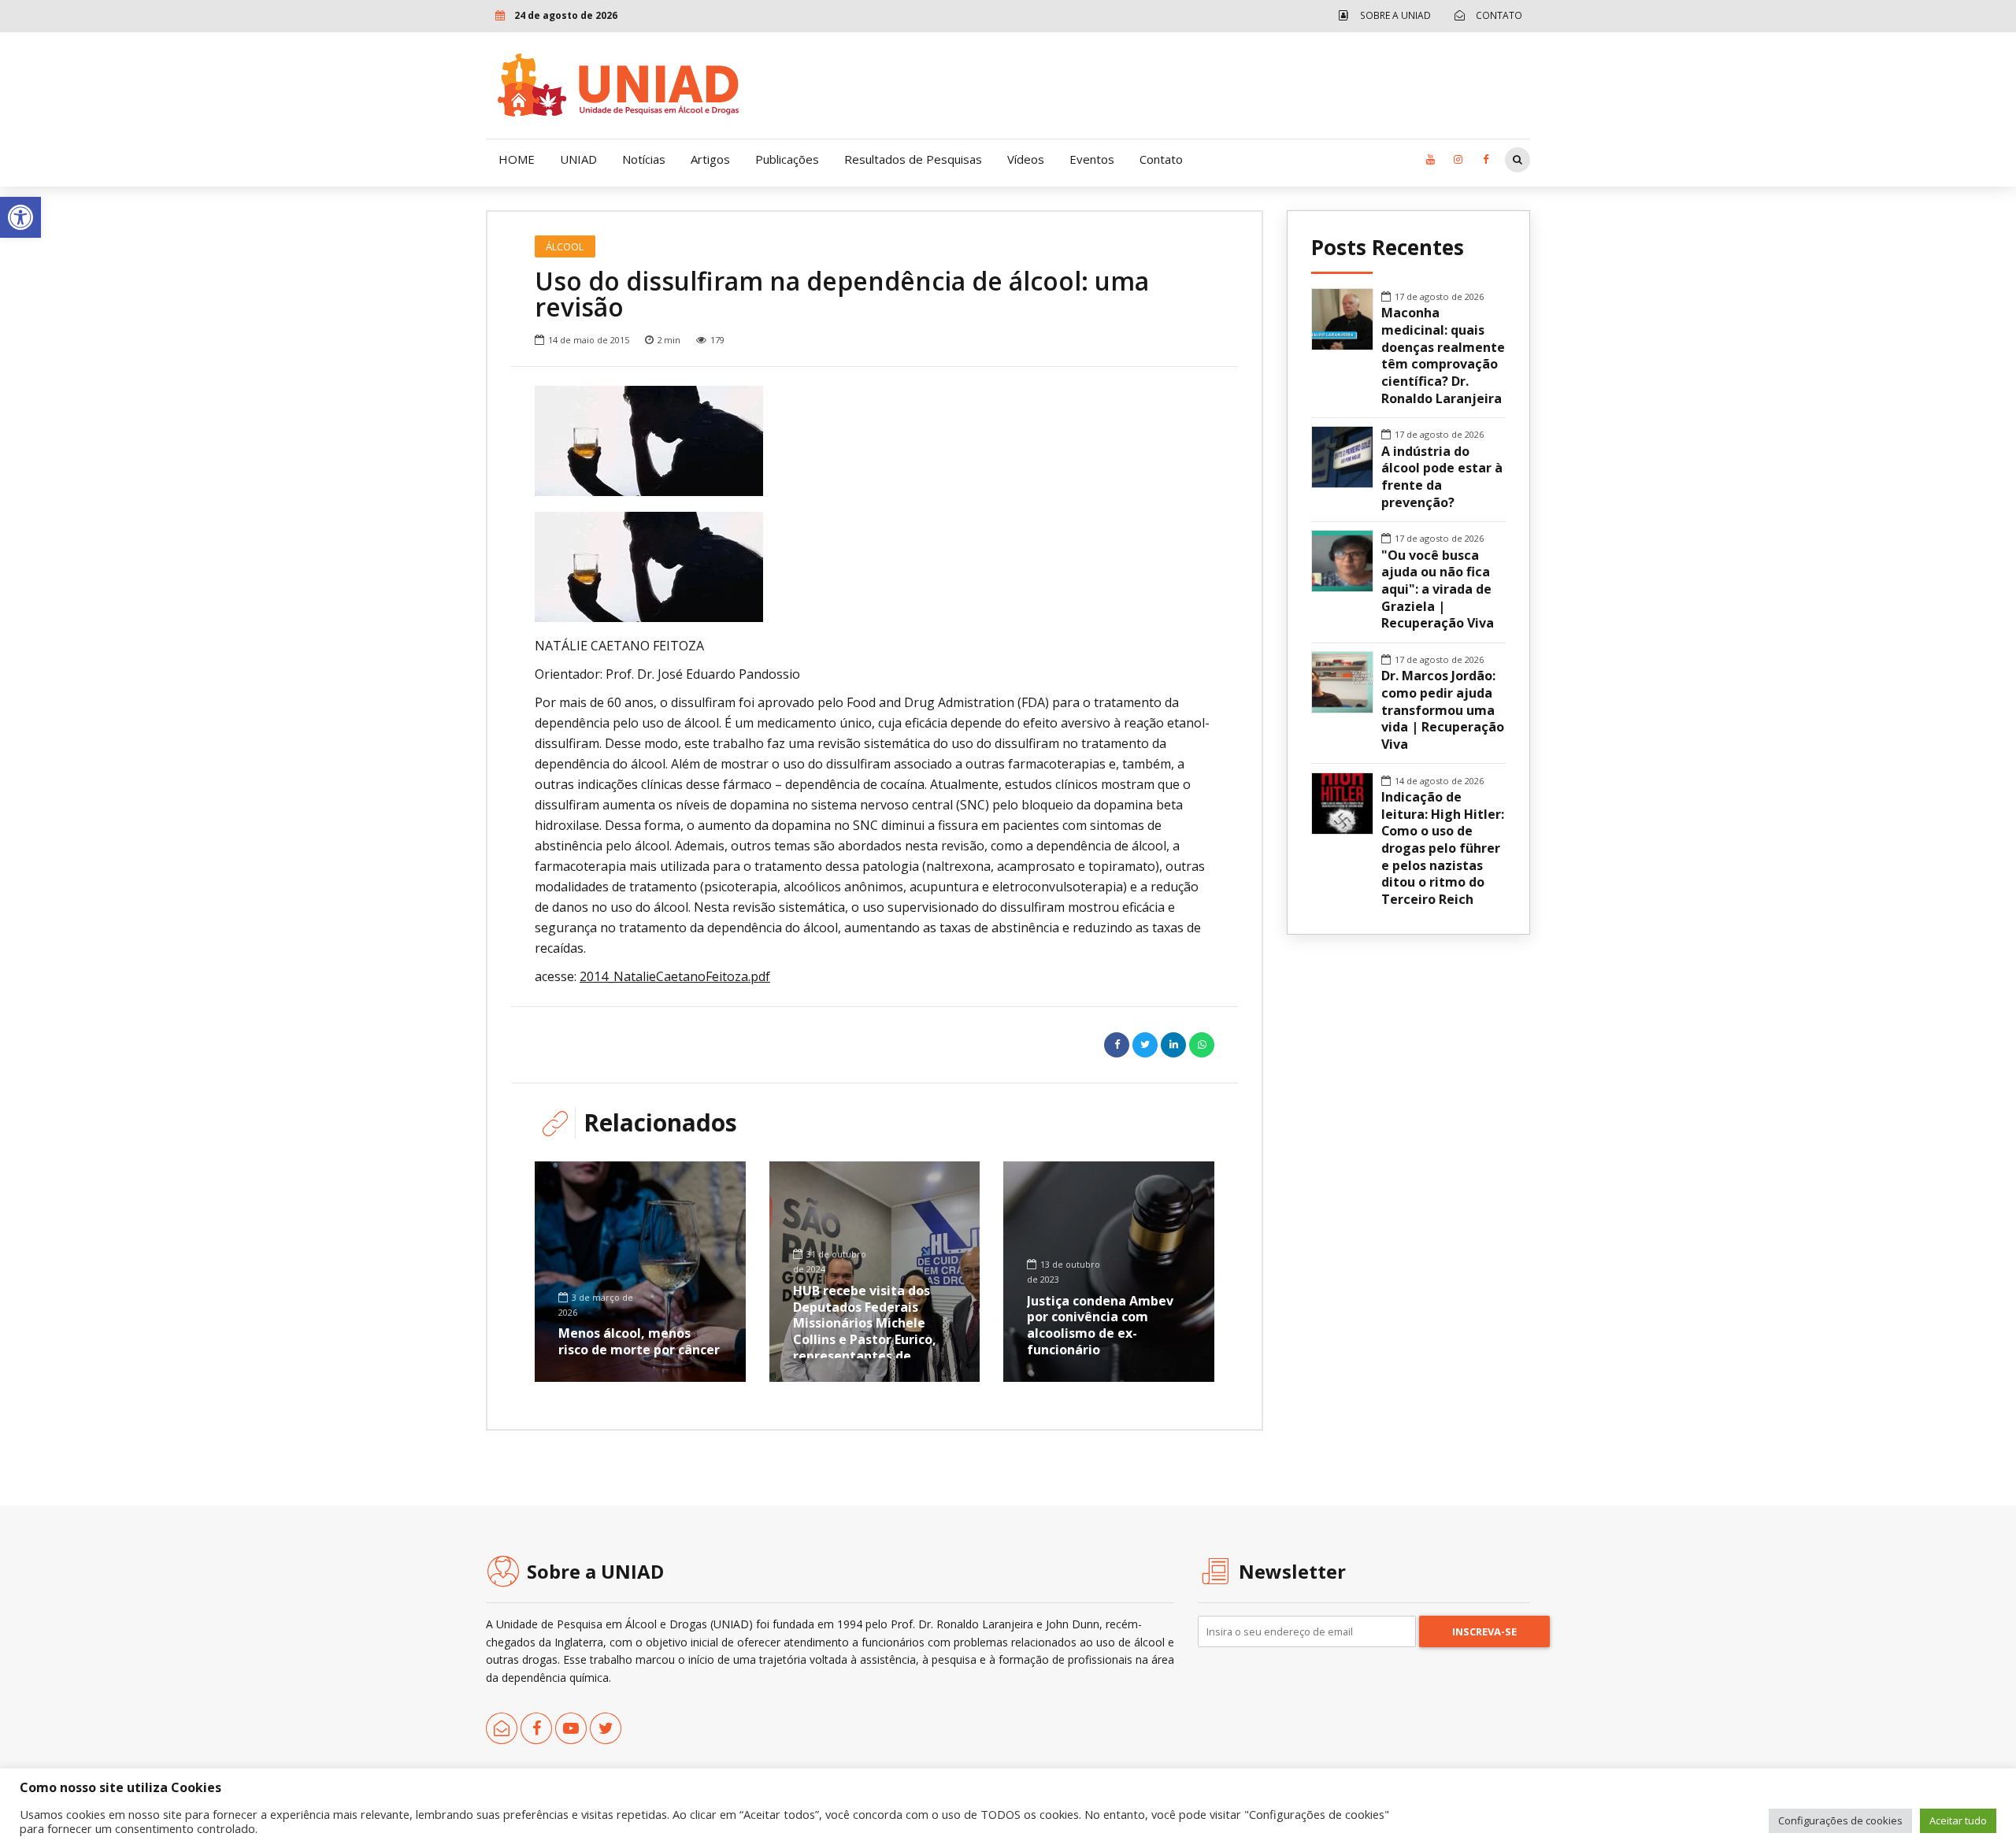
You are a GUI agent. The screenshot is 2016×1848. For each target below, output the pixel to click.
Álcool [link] (565, 246)
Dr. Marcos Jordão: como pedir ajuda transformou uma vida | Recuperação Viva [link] (1443, 710)
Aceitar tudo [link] (1958, 1820)
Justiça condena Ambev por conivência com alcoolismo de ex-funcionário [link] (1100, 1325)
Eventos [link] (1092, 159)
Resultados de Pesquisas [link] (913, 159)
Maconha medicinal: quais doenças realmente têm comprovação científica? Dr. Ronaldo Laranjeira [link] (1443, 356)
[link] (20, 217)
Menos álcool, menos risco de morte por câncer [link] (639, 1341)
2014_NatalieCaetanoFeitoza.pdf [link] (675, 976)
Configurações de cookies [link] (1840, 1820)
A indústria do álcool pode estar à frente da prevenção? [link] (1442, 477)
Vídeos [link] (1026, 159)
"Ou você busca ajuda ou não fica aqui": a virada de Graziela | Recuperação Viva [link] (1438, 590)
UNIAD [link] (578, 159)
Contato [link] (1161, 159)
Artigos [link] (710, 159)
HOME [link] (517, 159)
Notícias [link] (644, 159)
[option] (875, 441)
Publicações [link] (787, 159)
